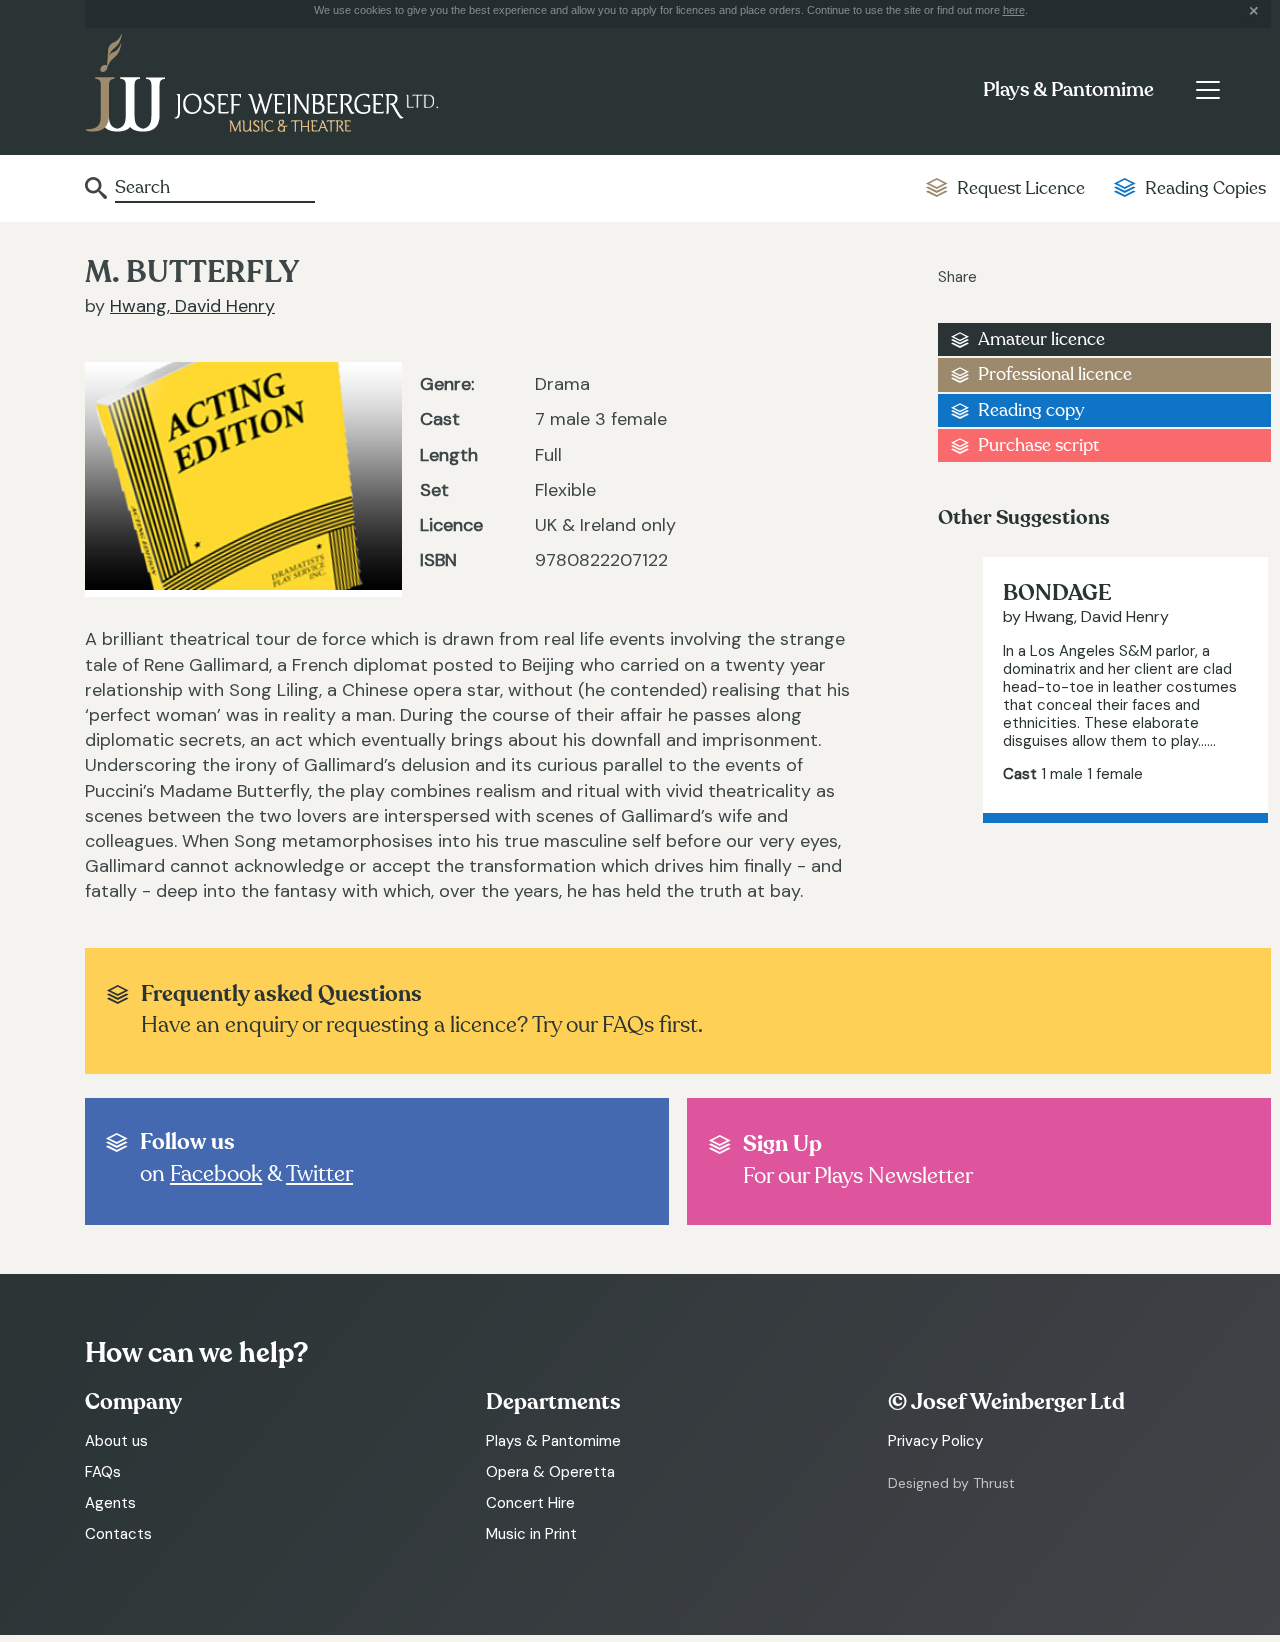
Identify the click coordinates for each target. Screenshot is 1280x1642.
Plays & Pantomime (1068, 90)
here (1014, 10)
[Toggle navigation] (1207, 90)
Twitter (319, 1174)
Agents (110, 1503)
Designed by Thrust (951, 1483)
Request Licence (1021, 188)
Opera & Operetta (550, 1472)
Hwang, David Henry (192, 306)
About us (116, 1441)
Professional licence (1055, 374)
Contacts (118, 1534)
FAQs (103, 1472)
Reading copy (1031, 410)
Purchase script (1038, 445)
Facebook (216, 1174)
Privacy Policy (935, 1441)
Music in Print (531, 1534)
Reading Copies (1205, 188)
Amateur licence (1041, 339)
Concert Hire (530, 1503)
